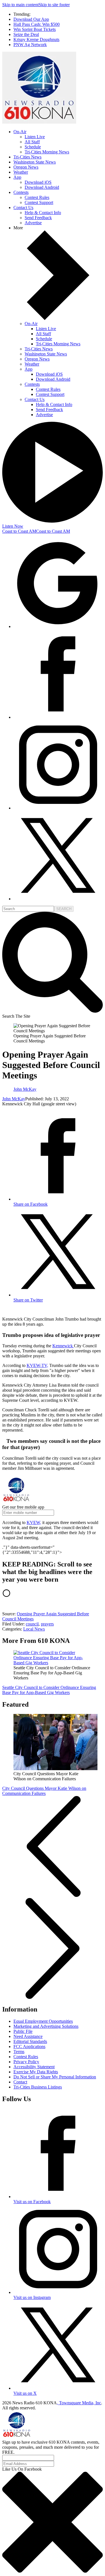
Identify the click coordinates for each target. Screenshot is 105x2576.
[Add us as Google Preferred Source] (58, 626)
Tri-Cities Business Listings (38, 2087)
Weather (21, 172)
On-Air (20, 132)
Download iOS (38, 182)
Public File (23, 2031)
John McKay (14, 1099)
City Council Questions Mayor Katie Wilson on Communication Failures (44, 1791)
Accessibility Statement (34, 2067)
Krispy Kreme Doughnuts (36, 39)
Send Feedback (38, 218)
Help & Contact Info (43, 213)
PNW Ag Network (30, 45)
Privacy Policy (26, 2062)
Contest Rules (37, 197)
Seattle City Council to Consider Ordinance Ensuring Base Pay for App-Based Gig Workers (49, 1690)
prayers (47, 1624)
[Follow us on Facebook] (58, 717)
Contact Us (23, 208)
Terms (19, 2052)
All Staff (32, 142)
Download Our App (31, 19)
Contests (21, 192)
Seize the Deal (26, 34)
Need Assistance (28, 2036)
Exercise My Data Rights (36, 2072)
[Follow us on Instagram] (58, 808)
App (17, 177)
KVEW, (34, 1522)
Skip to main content (20, 5)
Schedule (33, 147)
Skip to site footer (54, 5)
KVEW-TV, (37, 1365)
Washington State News (35, 162)
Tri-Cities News (27, 157)
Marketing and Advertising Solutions (46, 2026)
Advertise (33, 223)
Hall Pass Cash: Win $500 (37, 24)
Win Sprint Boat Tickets (35, 29)
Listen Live (35, 137)
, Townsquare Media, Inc (79, 2403)
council (32, 1624)
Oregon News (26, 167)
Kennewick (63, 1346)
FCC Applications (29, 2046)
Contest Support (39, 202)
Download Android (42, 187)
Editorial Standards (30, 2041)
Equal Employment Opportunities (43, 2021)
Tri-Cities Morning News (47, 152)
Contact (20, 2082)
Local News (34, 1629)
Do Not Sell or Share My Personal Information (55, 2077)
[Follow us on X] (58, 899)
